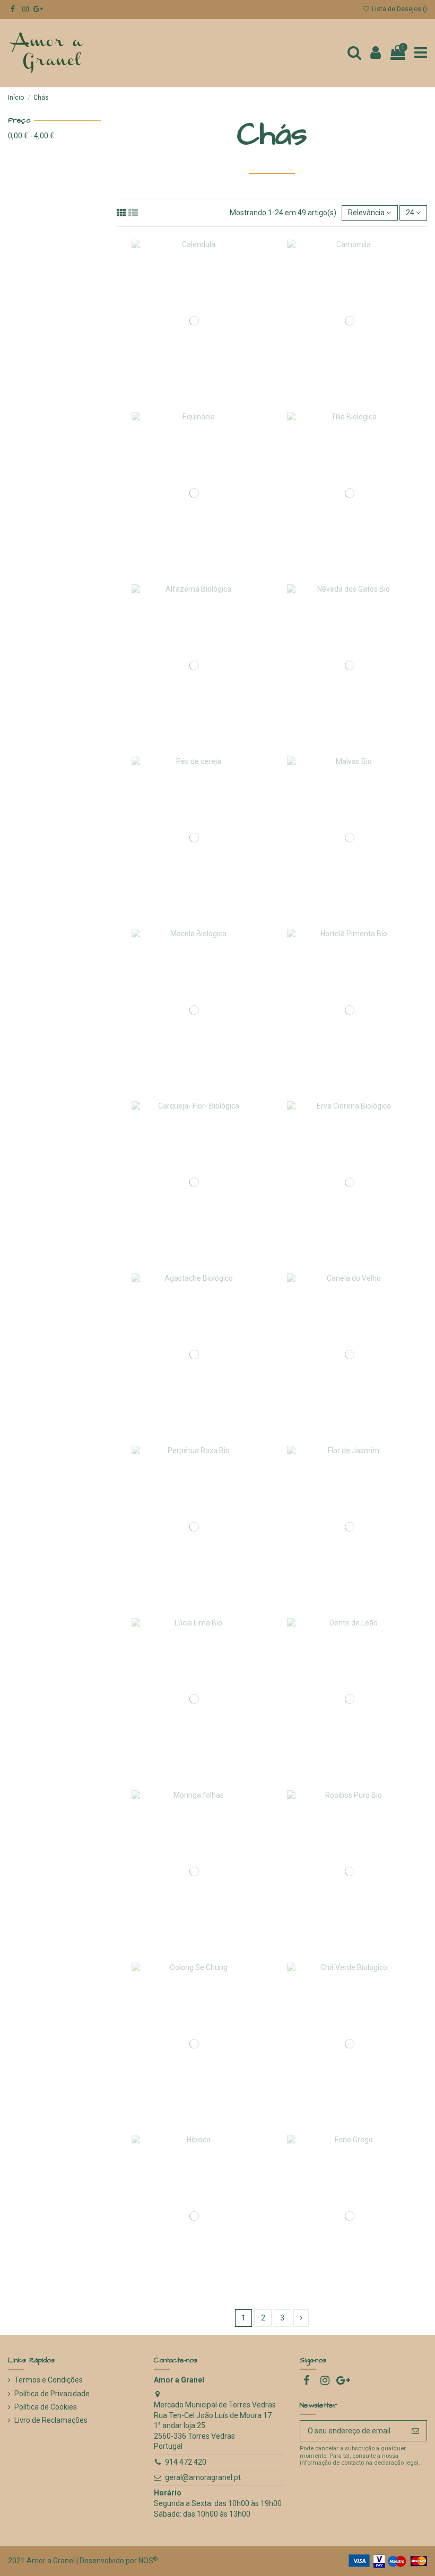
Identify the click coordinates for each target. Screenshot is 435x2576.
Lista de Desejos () (399, 9)
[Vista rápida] (209, 335)
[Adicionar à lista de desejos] (179, 335)
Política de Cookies (46, 2407)
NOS (146, 2561)
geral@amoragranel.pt (203, 2477)
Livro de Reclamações (51, 2420)
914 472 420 (186, 2462)
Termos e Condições (49, 2380)
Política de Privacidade (52, 2394)
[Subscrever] (415, 2431)
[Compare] (194, 335)
